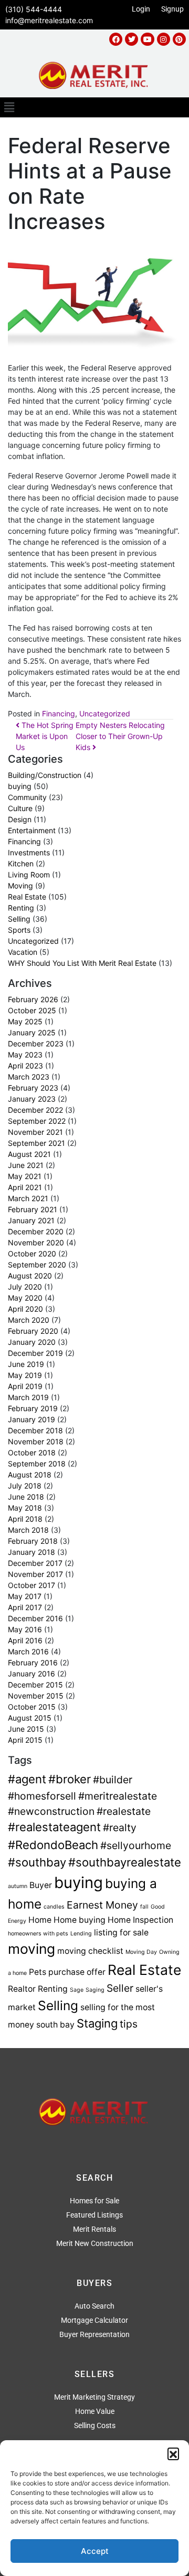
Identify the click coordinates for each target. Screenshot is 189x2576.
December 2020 (36, 1231)
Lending (81, 1934)
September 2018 (37, 1464)
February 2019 (33, 1408)
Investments (29, 852)
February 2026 (33, 999)
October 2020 (32, 1254)
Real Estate (27, 897)
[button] (173, 2453)
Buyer (41, 1885)
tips (129, 2024)
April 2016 (25, 1640)
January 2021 (31, 1220)
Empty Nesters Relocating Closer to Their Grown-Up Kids (120, 736)
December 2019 (35, 1353)
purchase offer (77, 1972)
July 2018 (25, 1486)
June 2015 (26, 1729)
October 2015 (32, 1707)
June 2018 (26, 1497)
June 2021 (26, 1165)
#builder (113, 1780)
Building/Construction (45, 775)
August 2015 (30, 1718)
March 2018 (28, 1530)
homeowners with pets (38, 1934)
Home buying (80, 1920)
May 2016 (25, 1629)
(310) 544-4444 (34, 9)
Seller (120, 1988)
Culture (20, 808)
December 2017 (35, 1563)
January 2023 (32, 1099)
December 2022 (35, 1110)
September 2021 (36, 1143)
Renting (21, 908)
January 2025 (32, 1032)
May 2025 (25, 1021)
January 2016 (31, 1674)
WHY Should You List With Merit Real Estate (82, 963)
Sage (77, 1990)
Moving (20, 886)
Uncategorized (105, 713)
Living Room (29, 875)
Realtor (22, 1989)
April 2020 (25, 1309)
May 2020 (25, 1298)
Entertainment (32, 830)
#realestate (124, 1811)
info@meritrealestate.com (49, 20)
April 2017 (25, 1607)
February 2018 (33, 1541)
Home (40, 1920)
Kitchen (21, 863)
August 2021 (29, 1154)
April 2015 (25, 1740)
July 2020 (25, 1287)
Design (20, 819)
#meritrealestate (118, 1796)
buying (20, 786)
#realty (120, 1828)
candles (54, 1907)
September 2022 (37, 1121)
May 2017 (25, 1596)
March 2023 (29, 1077)
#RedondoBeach (53, 1845)
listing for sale (121, 1933)
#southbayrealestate (125, 1862)
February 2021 (33, 1209)
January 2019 (31, 1419)
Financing (59, 713)
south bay (55, 2025)
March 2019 (28, 1397)
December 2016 (35, 1618)
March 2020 (29, 1320)
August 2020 (30, 1276)
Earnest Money (102, 1905)
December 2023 (36, 1044)
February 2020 (33, 1331)
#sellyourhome (136, 1845)
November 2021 (35, 1132)
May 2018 (25, 1508)
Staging (97, 2023)
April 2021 (25, 1187)
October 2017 (31, 1585)
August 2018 (30, 1475)
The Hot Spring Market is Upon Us (45, 736)
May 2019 (25, 1375)
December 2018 (35, 1430)
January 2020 (32, 1342)
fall (144, 1907)
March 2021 (28, 1198)
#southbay (37, 1862)
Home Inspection (140, 1920)
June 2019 (26, 1364)
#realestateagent (54, 1827)
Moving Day (141, 1952)
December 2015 (35, 1685)
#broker (70, 1779)
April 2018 (25, 1519)
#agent (27, 1779)
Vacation (23, 952)
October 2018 (32, 1452)
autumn (18, 1886)
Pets (38, 1972)
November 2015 (36, 1696)
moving (31, 1949)
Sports (19, 930)
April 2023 (25, 1066)
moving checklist (90, 1951)
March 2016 (28, 1651)
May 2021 (25, 1176)
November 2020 (36, 1242)
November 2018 (36, 1441)
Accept (95, 2551)
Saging (95, 1990)
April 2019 (25, 1386)
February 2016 (33, 1663)
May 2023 (25, 1055)
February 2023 (33, 1088)
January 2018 (31, 1552)
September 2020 (37, 1265)
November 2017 (35, 1574)
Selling (19, 919)
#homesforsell (42, 1796)
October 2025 (32, 1010)
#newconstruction (51, 1811)
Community (27, 797)
